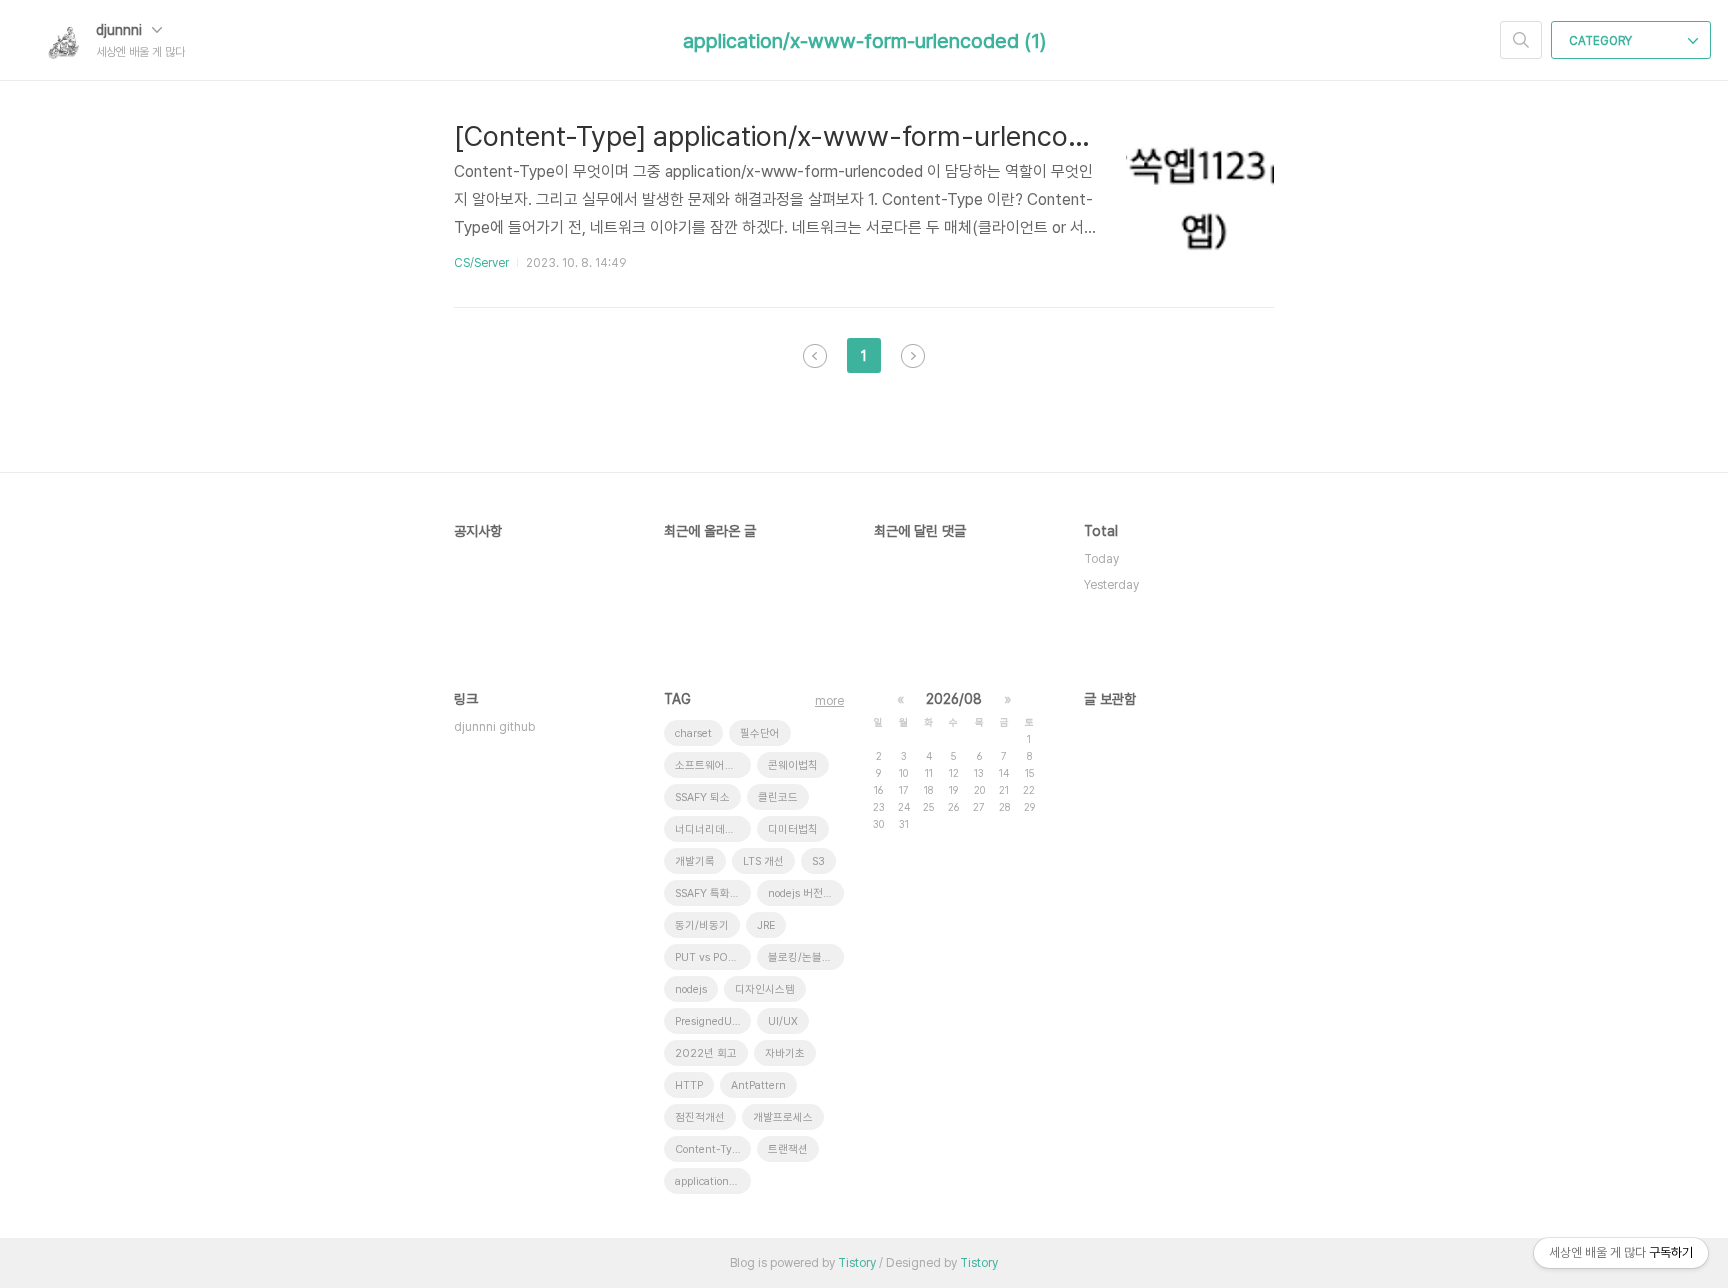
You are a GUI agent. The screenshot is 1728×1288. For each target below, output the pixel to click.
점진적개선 (700, 1117)
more (829, 701)
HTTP (689, 1085)
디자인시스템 (765, 989)
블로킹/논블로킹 (805, 957)
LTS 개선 (763, 861)
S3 (818, 861)
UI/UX (783, 1021)
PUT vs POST (708, 957)
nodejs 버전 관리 (806, 893)
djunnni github (494, 727)
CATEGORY (1602, 41)
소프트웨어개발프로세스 (713, 765)
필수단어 (760, 733)
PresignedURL (709, 1021)
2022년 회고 (706, 1053)
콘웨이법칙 (793, 765)
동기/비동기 (702, 925)
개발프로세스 (783, 1117)
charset (693, 733)
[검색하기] (1521, 40)
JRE (766, 925)
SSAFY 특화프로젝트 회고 (713, 893)
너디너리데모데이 (713, 829)
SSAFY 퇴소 (702, 797)
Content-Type (709, 1149)
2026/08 (954, 699)
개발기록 (695, 861)
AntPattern (758, 1085)
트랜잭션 (788, 1149)
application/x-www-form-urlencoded (713, 1181)
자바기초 (785, 1053)
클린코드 (778, 797)
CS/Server (481, 263)
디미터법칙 (793, 829)
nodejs (691, 989)
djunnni (121, 30)
